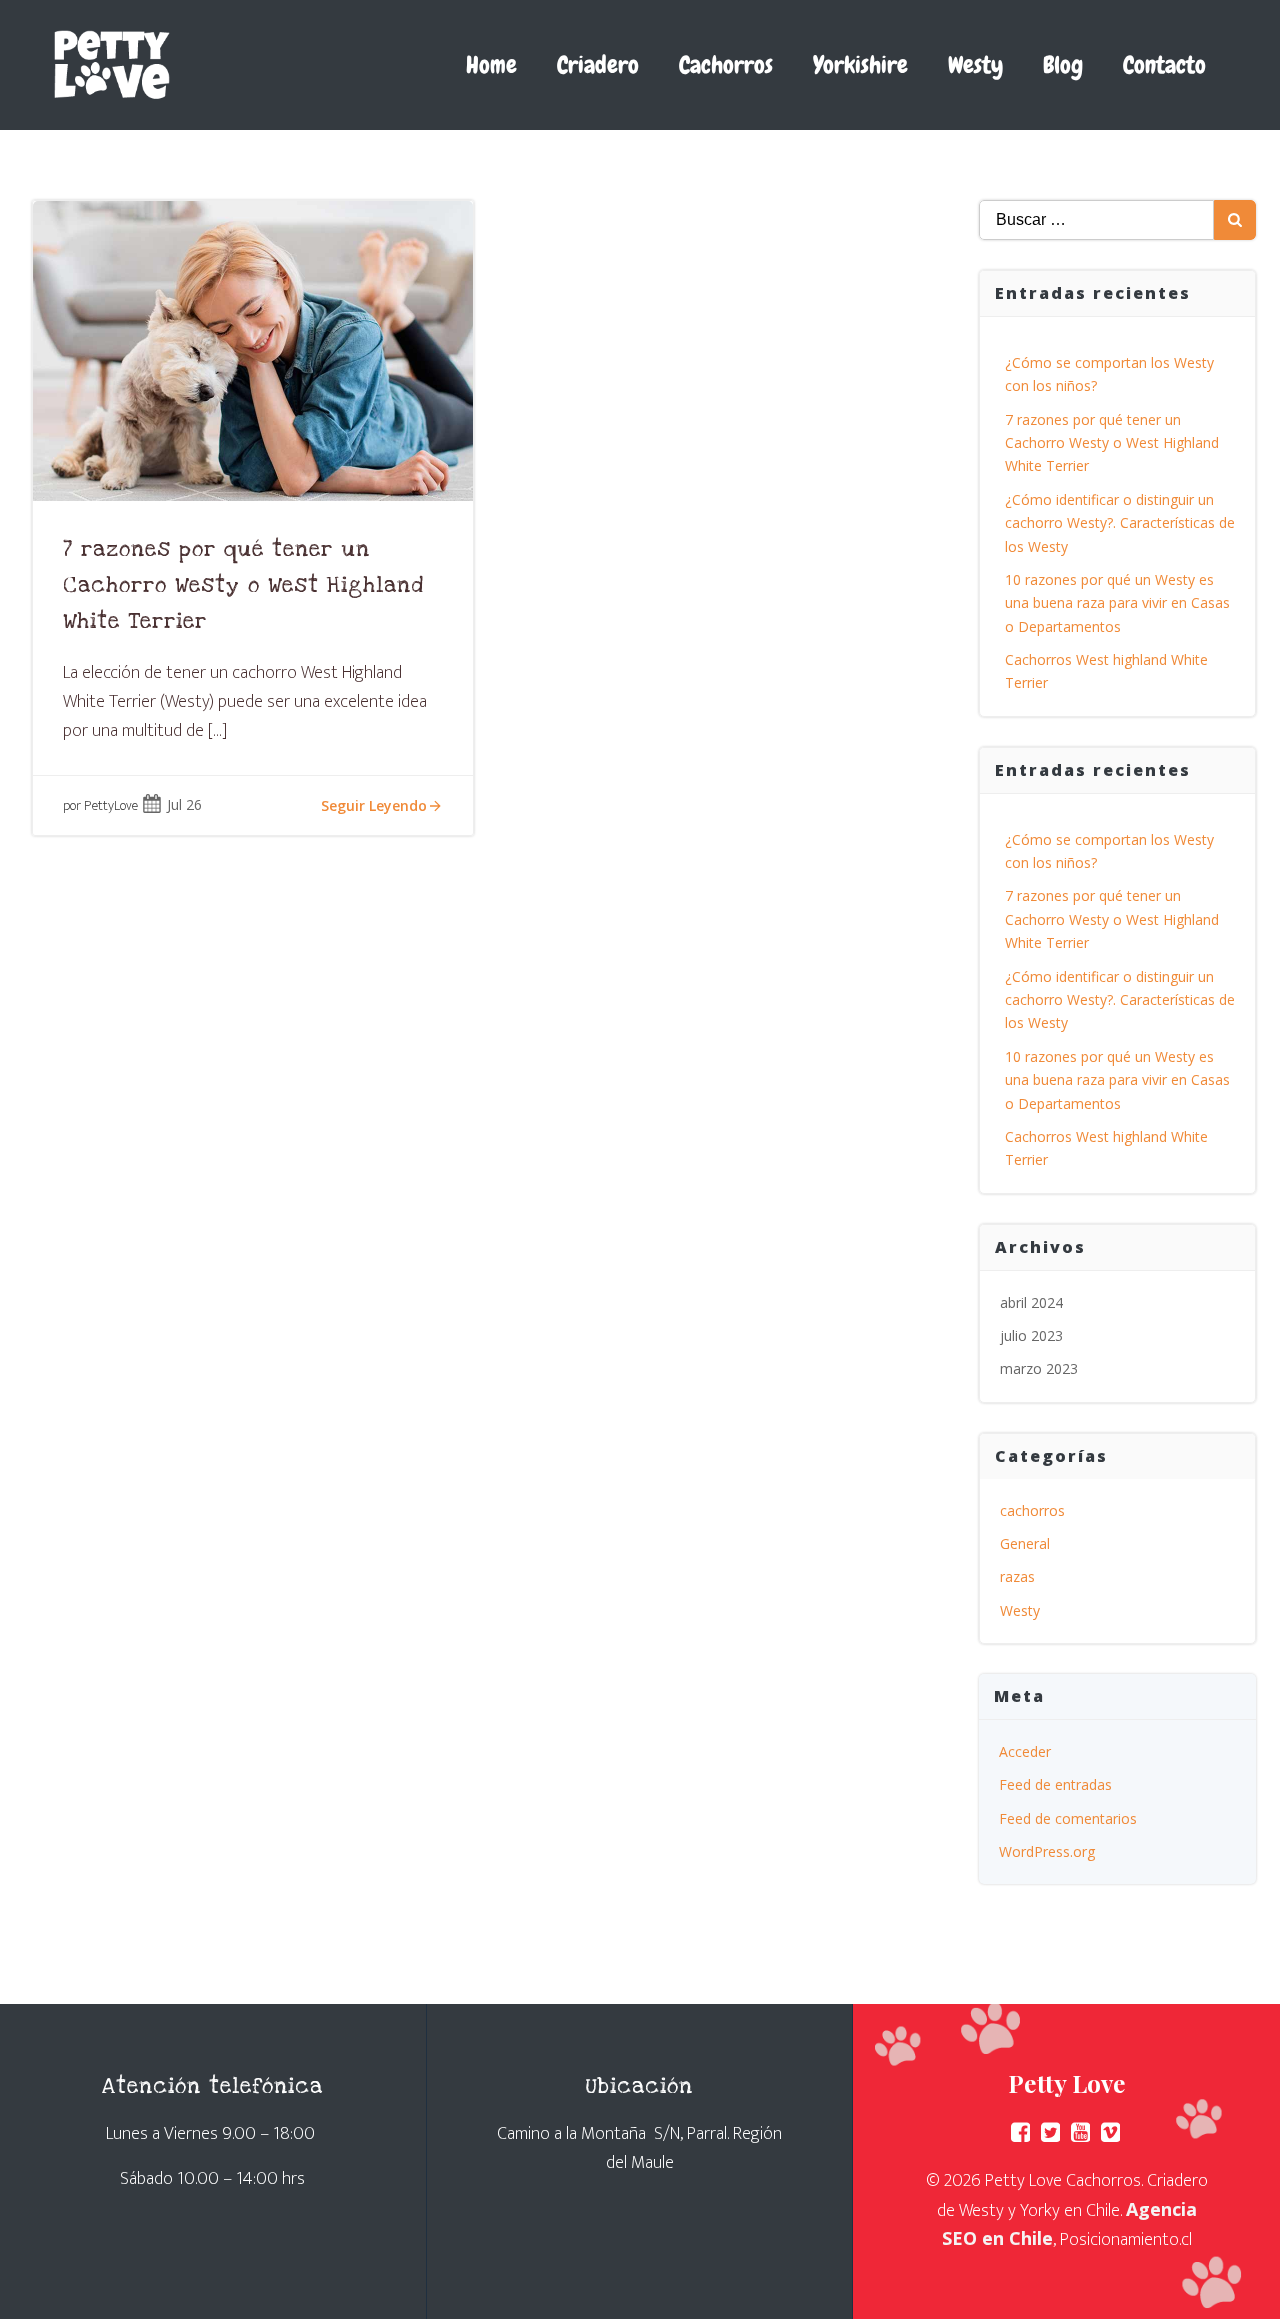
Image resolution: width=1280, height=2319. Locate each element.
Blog (1063, 64)
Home (491, 64)
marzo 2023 (1039, 1368)
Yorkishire (860, 64)
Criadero (598, 64)
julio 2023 (1031, 1335)
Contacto (1164, 64)
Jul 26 (184, 804)
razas (1017, 1576)
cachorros (1032, 1510)
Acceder (1025, 1751)
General (1025, 1543)
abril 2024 (1031, 1302)
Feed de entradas (1055, 1784)
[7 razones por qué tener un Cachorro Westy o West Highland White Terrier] (253, 349)
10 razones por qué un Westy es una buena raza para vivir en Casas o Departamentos (1117, 603)
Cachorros (726, 64)
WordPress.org (1047, 1851)
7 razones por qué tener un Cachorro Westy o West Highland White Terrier (1112, 443)
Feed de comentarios (1068, 1818)
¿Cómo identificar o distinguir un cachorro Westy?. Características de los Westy (1120, 523)
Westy (975, 64)
